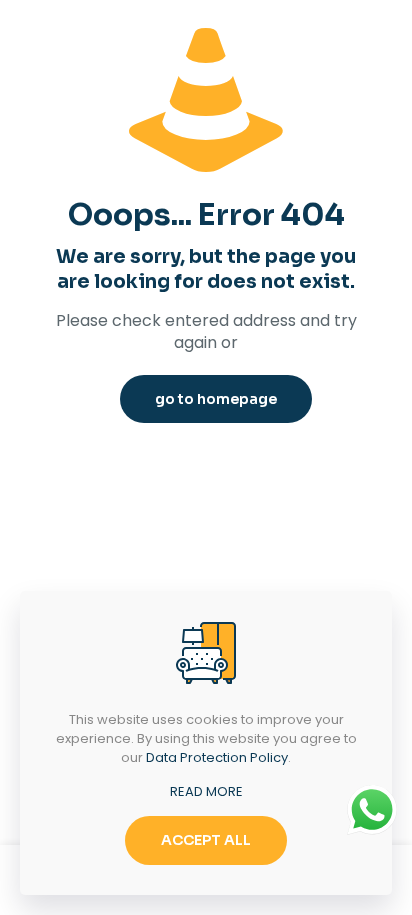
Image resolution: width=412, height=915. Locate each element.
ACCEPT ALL (206, 840)
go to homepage (216, 399)
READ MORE (206, 791)
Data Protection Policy (217, 757)
